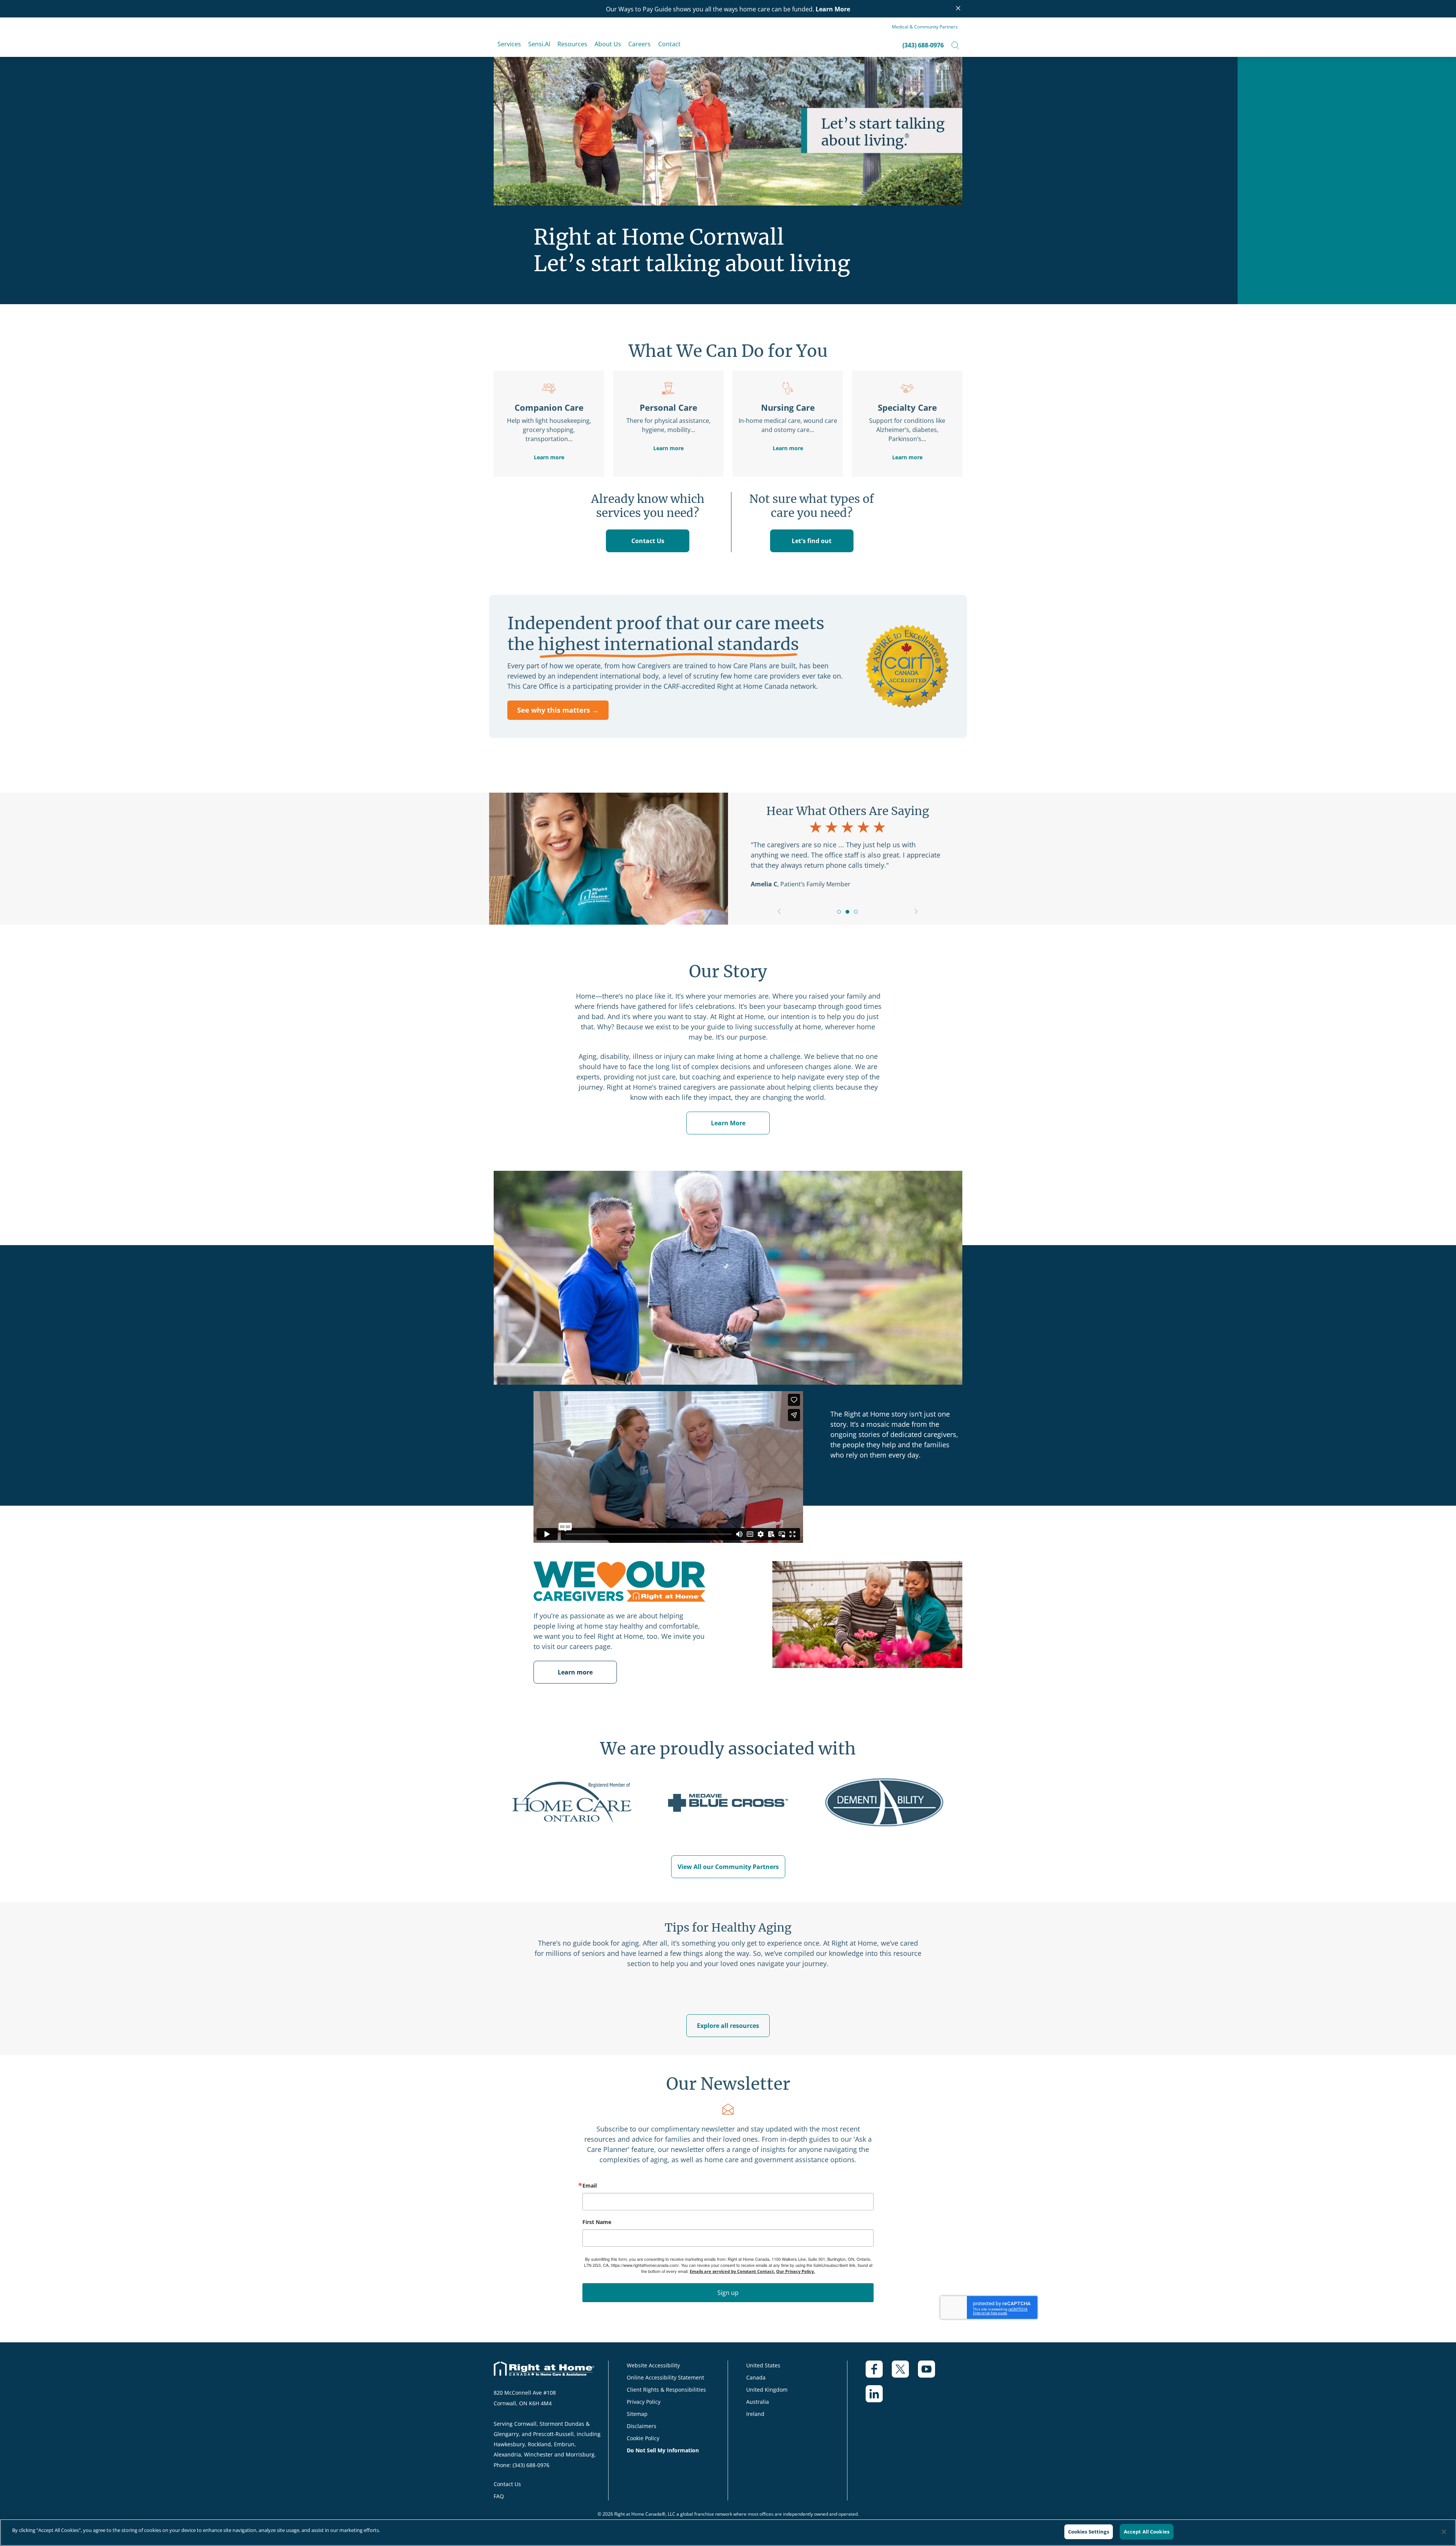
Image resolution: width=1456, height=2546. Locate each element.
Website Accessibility (653, 2365)
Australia (758, 2402)
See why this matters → (558, 710)
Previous (779, 912)
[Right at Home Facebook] (879, 2373)
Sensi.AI (539, 44)
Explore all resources (728, 2026)
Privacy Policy (644, 2402)
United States (763, 2365)
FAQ (499, 2496)
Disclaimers (642, 2426)
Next (916, 912)
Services (509, 44)
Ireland (755, 2414)
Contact (669, 44)
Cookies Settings (1089, 2532)
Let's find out (812, 541)
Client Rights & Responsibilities (666, 2390)
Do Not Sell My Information (663, 2450)
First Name (597, 2222)
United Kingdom (767, 2390)
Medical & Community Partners (925, 27)
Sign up (728, 2293)
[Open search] (955, 45)
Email (590, 2186)
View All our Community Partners (728, 1867)
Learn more (549, 457)
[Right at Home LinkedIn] (879, 2398)
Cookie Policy (643, 2438)
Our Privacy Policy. (795, 2271)
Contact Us (648, 541)
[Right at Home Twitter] (905, 2373)
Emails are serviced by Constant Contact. (732, 2271)
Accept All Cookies (1147, 2532)
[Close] (1444, 2532)
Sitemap (637, 2414)
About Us (608, 44)
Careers (639, 44)
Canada (756, 2377)
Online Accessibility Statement (665, 2377)
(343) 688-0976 (923, 45)
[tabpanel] (847, 845)
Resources (572, 44)
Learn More (833, 9)
